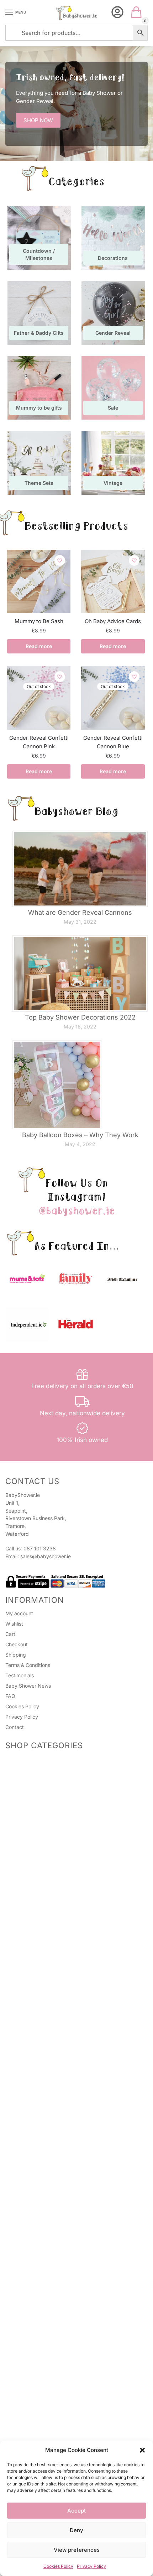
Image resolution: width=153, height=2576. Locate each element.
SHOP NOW (38, 120)
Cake (20, 2072)
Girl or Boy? (36, 2161)
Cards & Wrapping (27, 1880)
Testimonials (20, 1675)
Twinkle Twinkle (41, 2135)
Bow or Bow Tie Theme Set (54, 2266)
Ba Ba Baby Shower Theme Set (59, 2257)
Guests (22, 1848)
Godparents (28, 1981)
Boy (18, 2297)
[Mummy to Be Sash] (39, 581)
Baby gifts (26, 2007)
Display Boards (31, 2366)
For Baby (24, 1925)
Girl (18, 2289)
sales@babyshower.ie (46, 1556)
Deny (76, 2530)
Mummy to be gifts (36, 2016)
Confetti (23, 2409)
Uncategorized (23, 2432)
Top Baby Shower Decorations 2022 (80, 1017)
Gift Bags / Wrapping (30, 2039)
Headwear (26, 1839)
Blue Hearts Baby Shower (52, 2305)
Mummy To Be (31, 1831)
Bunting (23, 2374)
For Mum (24, 1934)
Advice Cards (21, 1918)
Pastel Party (37, 2170)
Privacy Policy (91, 2566)
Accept (76, 2511)
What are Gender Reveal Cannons (80, 912)
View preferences (77, 2550)
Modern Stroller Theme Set (54, 2231)
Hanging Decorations (38, 2401)
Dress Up (25, 2383)
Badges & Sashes (26, 1824)
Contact (15, 1727)
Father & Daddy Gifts (38, 1999)
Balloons (23, 2107)
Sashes (22, 1857)
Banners (23, 2418)
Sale (10, 1910)
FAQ (10, 1696)
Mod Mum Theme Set (48, 2240)
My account (19, 1613)
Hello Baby (35, 2152)
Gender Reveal (22, 2056)
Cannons (24, 2098)
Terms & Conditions (28, 1665)
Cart (10, 1634)
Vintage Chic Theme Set (51, 2205)
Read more (39, 646)
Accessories (28, 1775)
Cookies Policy (58, 2566)
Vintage (23, 2392)
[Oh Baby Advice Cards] (113, 581)
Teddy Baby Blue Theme (51, 2322)
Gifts (11, 1948)
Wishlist (14, 1624)
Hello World (36, 2179)
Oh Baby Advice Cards (113, 621)
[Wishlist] (60, 560)
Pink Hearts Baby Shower (52, 2144)
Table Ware (27, 2081)
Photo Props (28, 1783)
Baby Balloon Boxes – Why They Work (80, 1135)
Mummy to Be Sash (39, 621)
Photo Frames (30, 1955)
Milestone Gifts (31, 1972)
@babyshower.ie (76, 1211)
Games (13, 1759)
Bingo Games (29, 1792)
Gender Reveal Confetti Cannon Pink (39, 742)
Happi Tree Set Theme (49, 2214)
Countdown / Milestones (33, 2048)
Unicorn (23, 2336)
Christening (27, 1964)
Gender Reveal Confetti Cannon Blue (113, 742)
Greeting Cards (31, 1895)
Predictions (27, 1766)
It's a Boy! (34, 2313)
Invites (22, 1887)
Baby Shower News (28, 1686)
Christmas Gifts (31, 2025)
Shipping (16, 1655)
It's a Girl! (34, 2222)
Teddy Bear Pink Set (47, 2275)
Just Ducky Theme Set (49, 2196)
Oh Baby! (34, 2187)
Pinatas (22, 1801)
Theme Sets (19, 2121)
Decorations (28, 2090)
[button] (142, 2450)
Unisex (22, 2128)
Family (21, 1990)
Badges (23, 1866)
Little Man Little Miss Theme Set (60, 2249)
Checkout (17, 1644)
